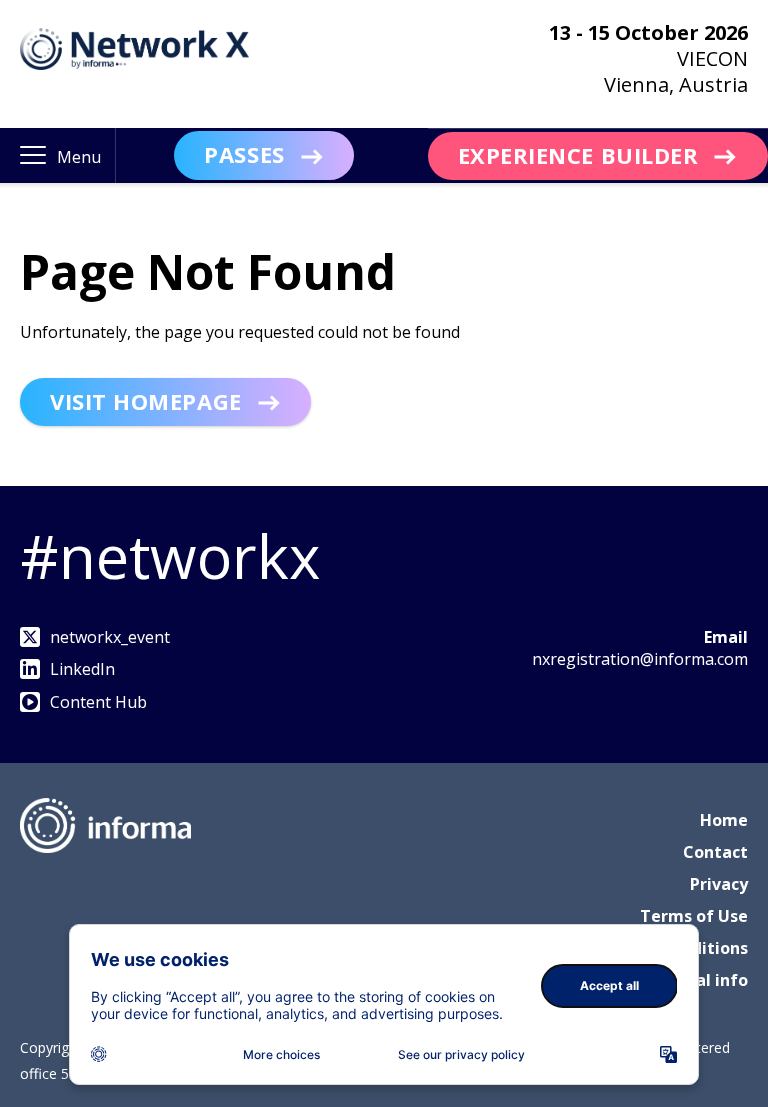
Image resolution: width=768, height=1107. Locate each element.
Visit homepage (146, 401)
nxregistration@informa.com (640, 659)
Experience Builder (578, 155)
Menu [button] (79, 157)
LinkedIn (82, 669)
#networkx (170, 556)
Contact (715, 852)
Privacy (719, 884)
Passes (244, 154)
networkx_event (110, 637)
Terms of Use (694, 916)
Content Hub (98, 702)
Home (724, 820)
